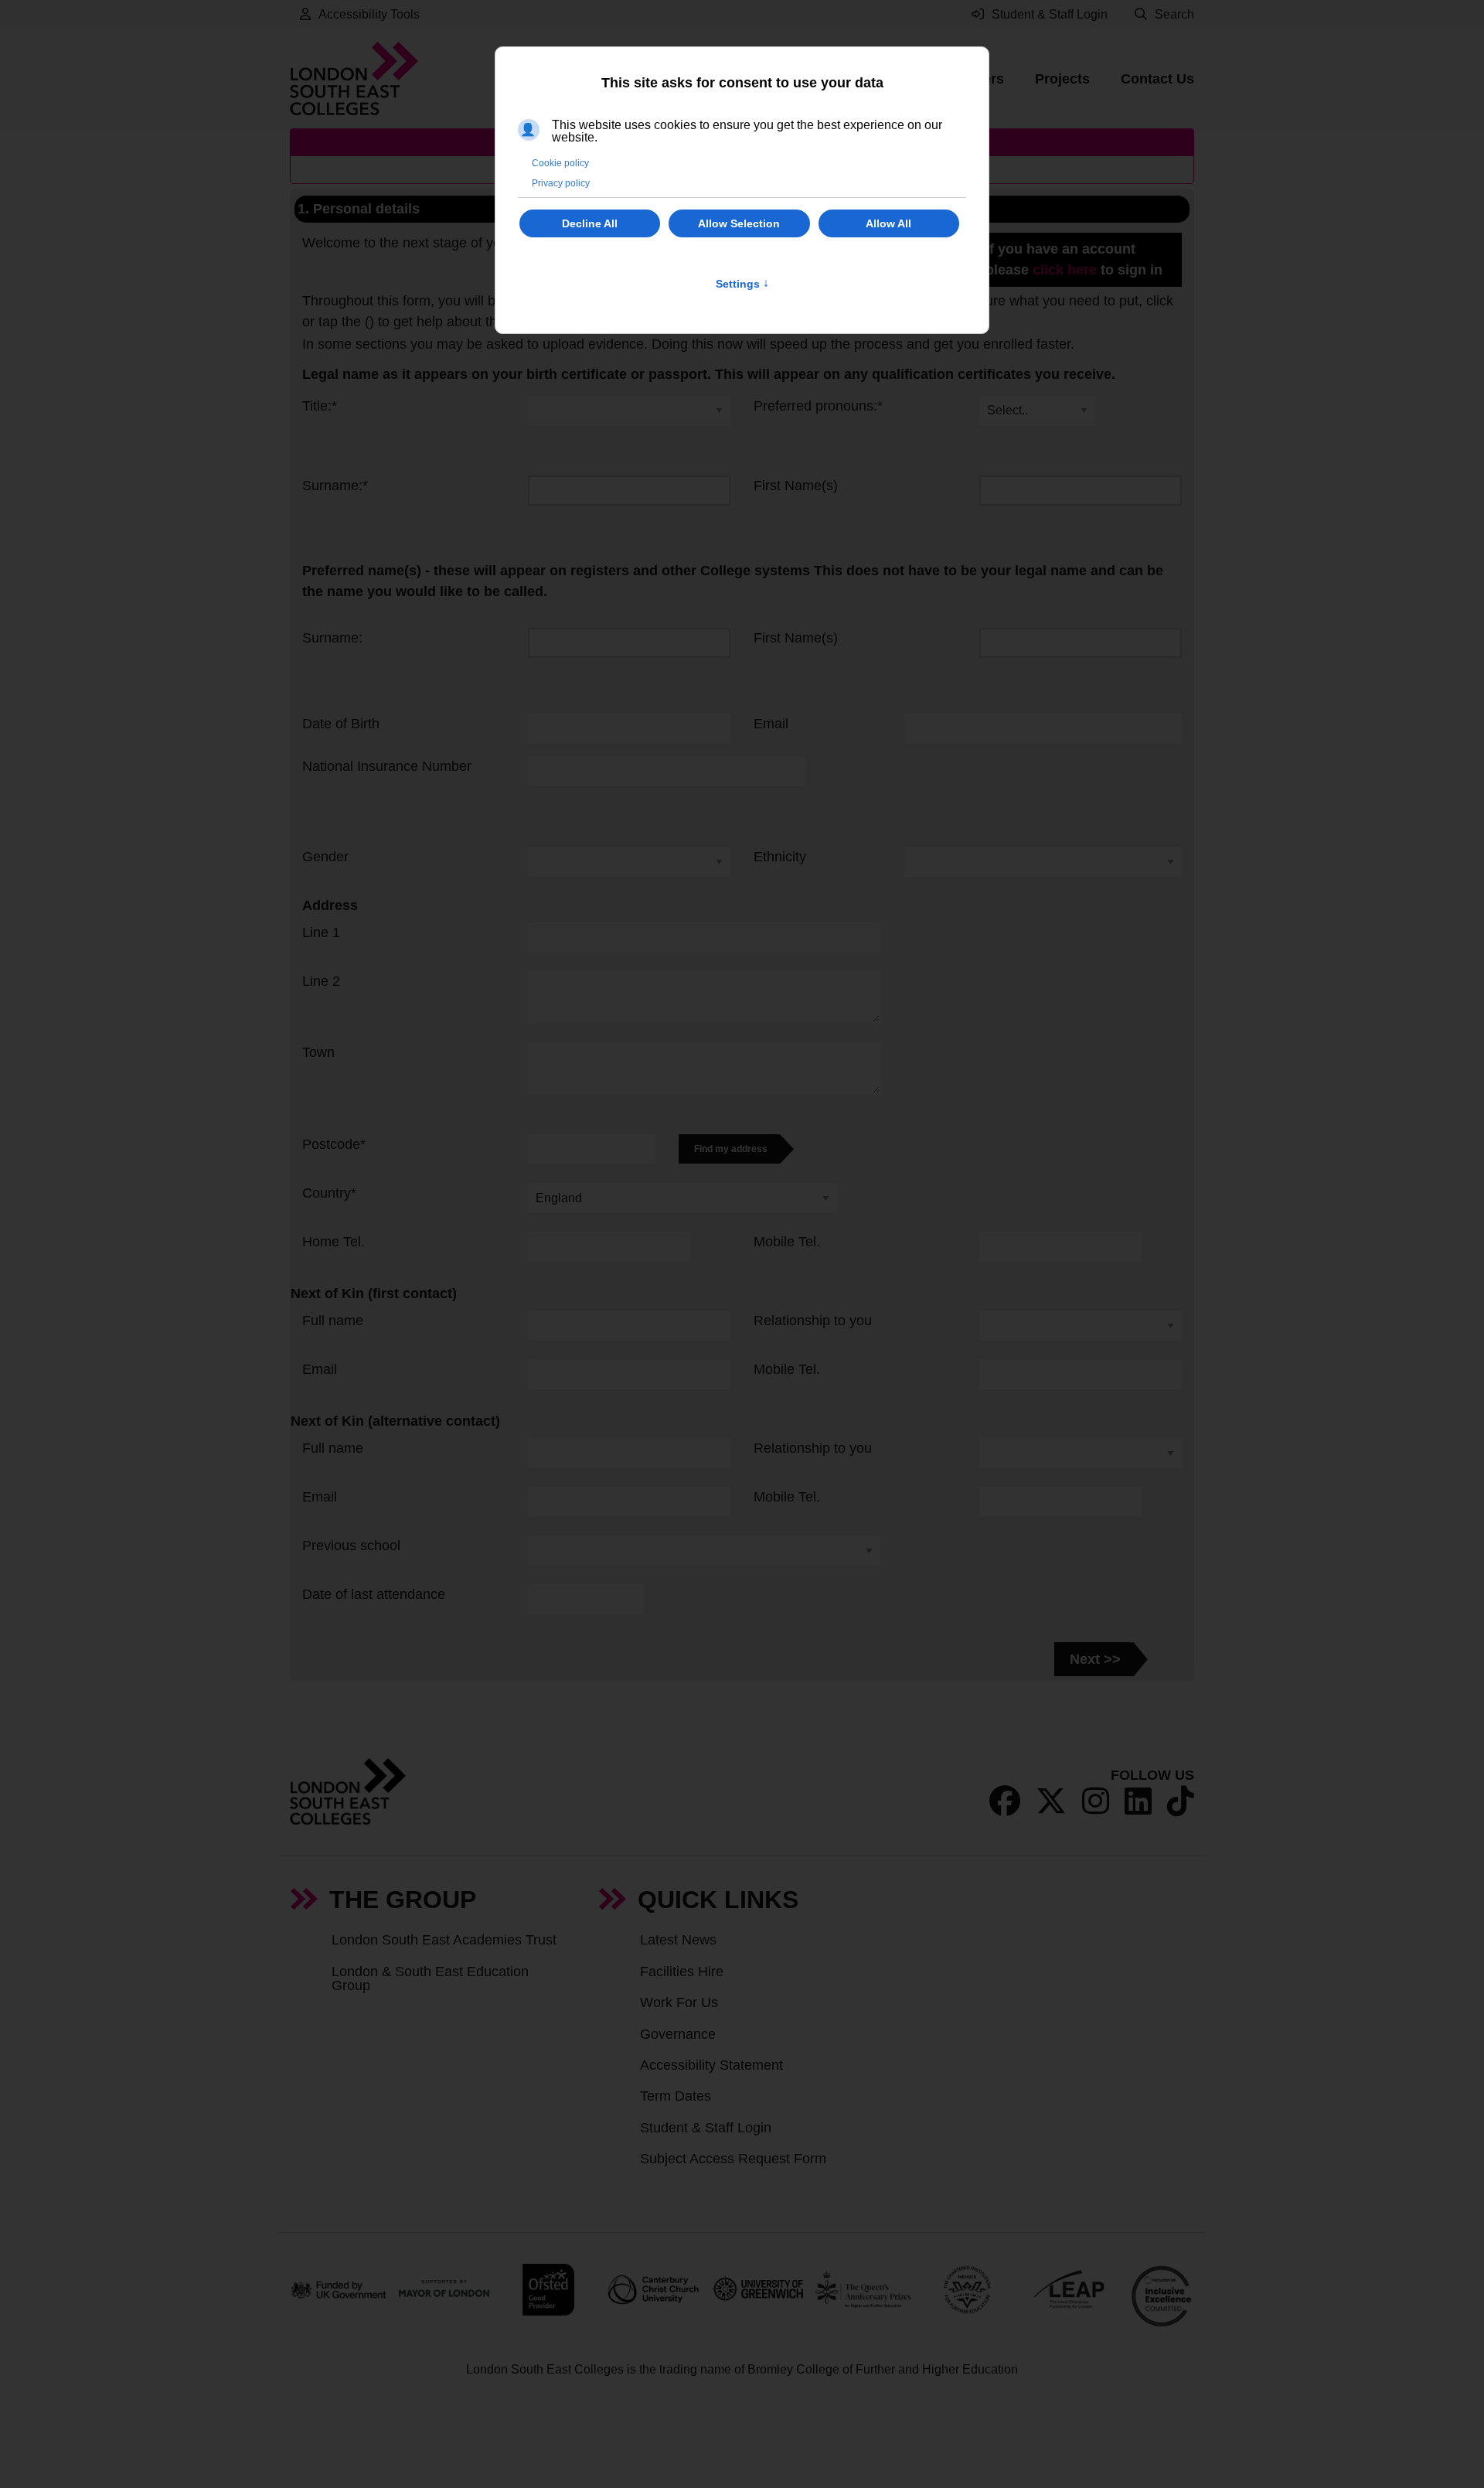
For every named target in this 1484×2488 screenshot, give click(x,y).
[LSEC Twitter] (1051, 1801)
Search (1174, 14)
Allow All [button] (888, 223)
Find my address (731, 1149)
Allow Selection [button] (739, 223)
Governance (678, 2034)
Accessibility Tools (369, 14)
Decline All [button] (590, 223)
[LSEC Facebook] (1005, 1801)
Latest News (678, 1940)
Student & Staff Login (706, 2128)
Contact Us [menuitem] (1157, 79)
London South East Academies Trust (444, 1940)
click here (1065, 270)
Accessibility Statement (711, 2065)
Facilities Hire (682, 1972)
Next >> (1095, 1659)
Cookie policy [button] (560, 163)
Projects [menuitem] (1062, 79)
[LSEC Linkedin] (1138, 1801)
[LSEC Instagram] (1096, 1801)
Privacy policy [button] (561, 183)
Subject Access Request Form (733, 2159)
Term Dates (676, 2096)
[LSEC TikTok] (1181, 1801)
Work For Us (679, 2002)
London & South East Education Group (430, 1978)
